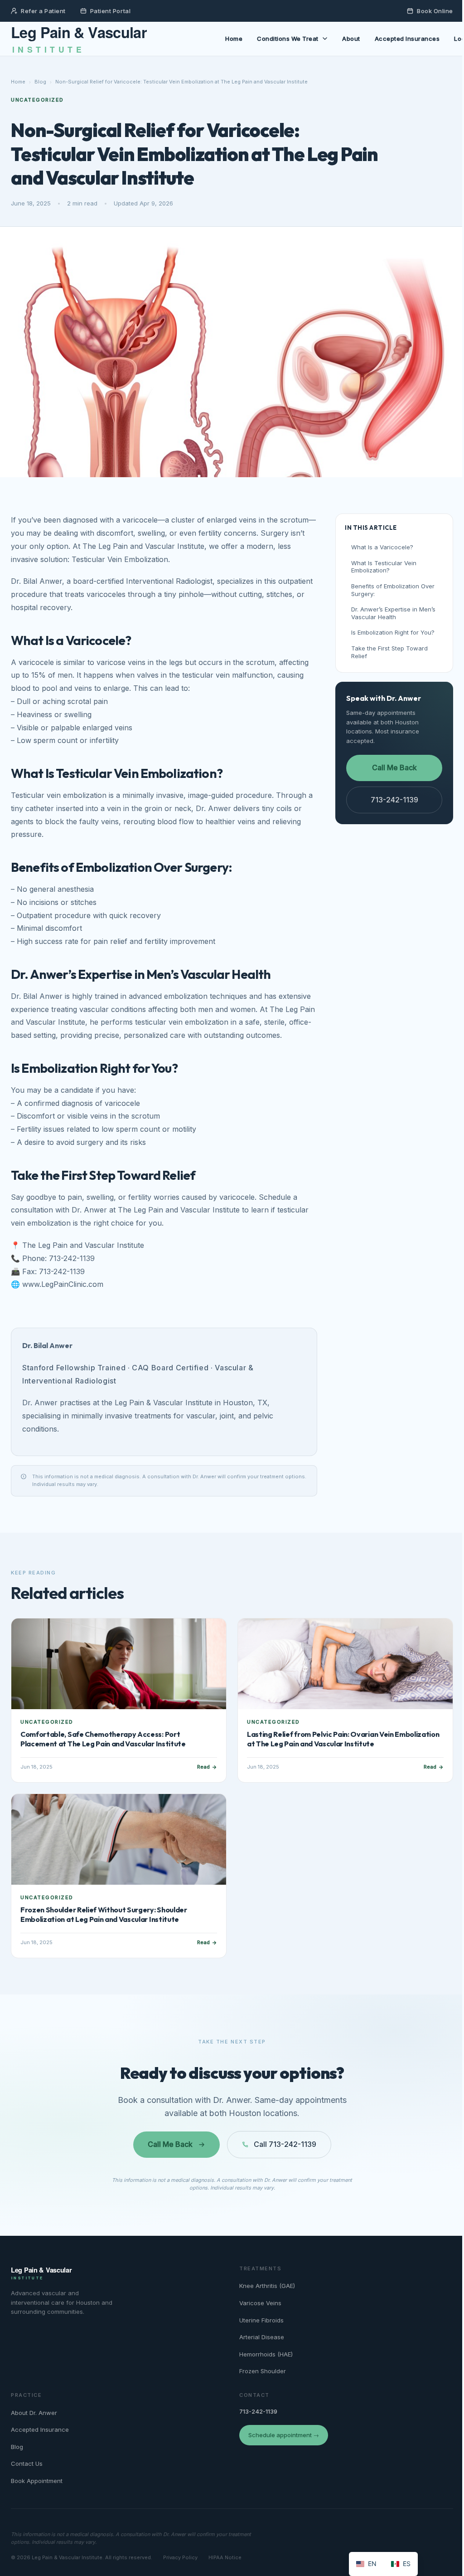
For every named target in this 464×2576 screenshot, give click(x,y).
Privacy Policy (180, 2557)
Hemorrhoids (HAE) (266, 2354)
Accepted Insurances (407, 39)
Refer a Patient (43, 11)
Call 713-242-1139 (285, 2144)
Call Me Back (394, 767)
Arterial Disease (262, 2337)
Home (234, 39)
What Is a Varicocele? (382, 547)
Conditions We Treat (288, 39)
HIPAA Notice (225, 2557)
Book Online (435, 11)
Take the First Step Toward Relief (389, 652)
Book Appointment (37, 2481)
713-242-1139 (394, 800)
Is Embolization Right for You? (393, 632)
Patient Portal (110, 11)
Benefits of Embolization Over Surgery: (393, 590)
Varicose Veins (260, 2303)
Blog (40, 82)
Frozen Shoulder (263, 2371)
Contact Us (27, 2464)
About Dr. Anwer (34, 2413)
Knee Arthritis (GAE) (267, 2286)
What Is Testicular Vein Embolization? (384, 567)
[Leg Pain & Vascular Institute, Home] (107, 39)
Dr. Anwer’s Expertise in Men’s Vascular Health (393, 613)
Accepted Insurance (40, 2429)
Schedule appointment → (284, 2435)
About (351, 39)
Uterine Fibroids (261, 2320)
